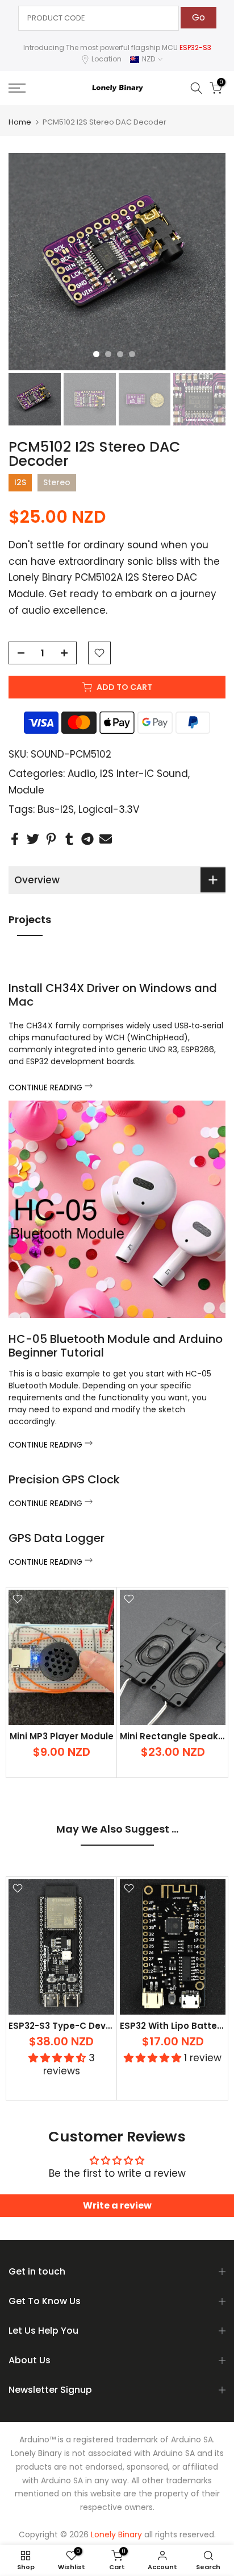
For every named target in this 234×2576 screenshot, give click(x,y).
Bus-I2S (56, 809)
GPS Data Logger (57, 1538)
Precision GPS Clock (64, 1479)
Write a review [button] (117, 2205)
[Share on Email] (106, 839)
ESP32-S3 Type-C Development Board (94, 2025)
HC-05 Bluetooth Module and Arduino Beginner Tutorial (116, 1346)
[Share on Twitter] (33, 839)
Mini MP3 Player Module (62, 1736)
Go (199, 17)
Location (106, 59)
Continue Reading (47, 1088)
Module (26, 790)
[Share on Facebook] (15, 839)
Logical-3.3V (109, 809)
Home (20, 122)
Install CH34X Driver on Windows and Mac (113, 995)
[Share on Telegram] (87, 839)
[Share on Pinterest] (51, 839)
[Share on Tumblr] (69, 839)
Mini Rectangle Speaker (174, 1736)
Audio (82, 774)
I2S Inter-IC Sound (144, 774)
